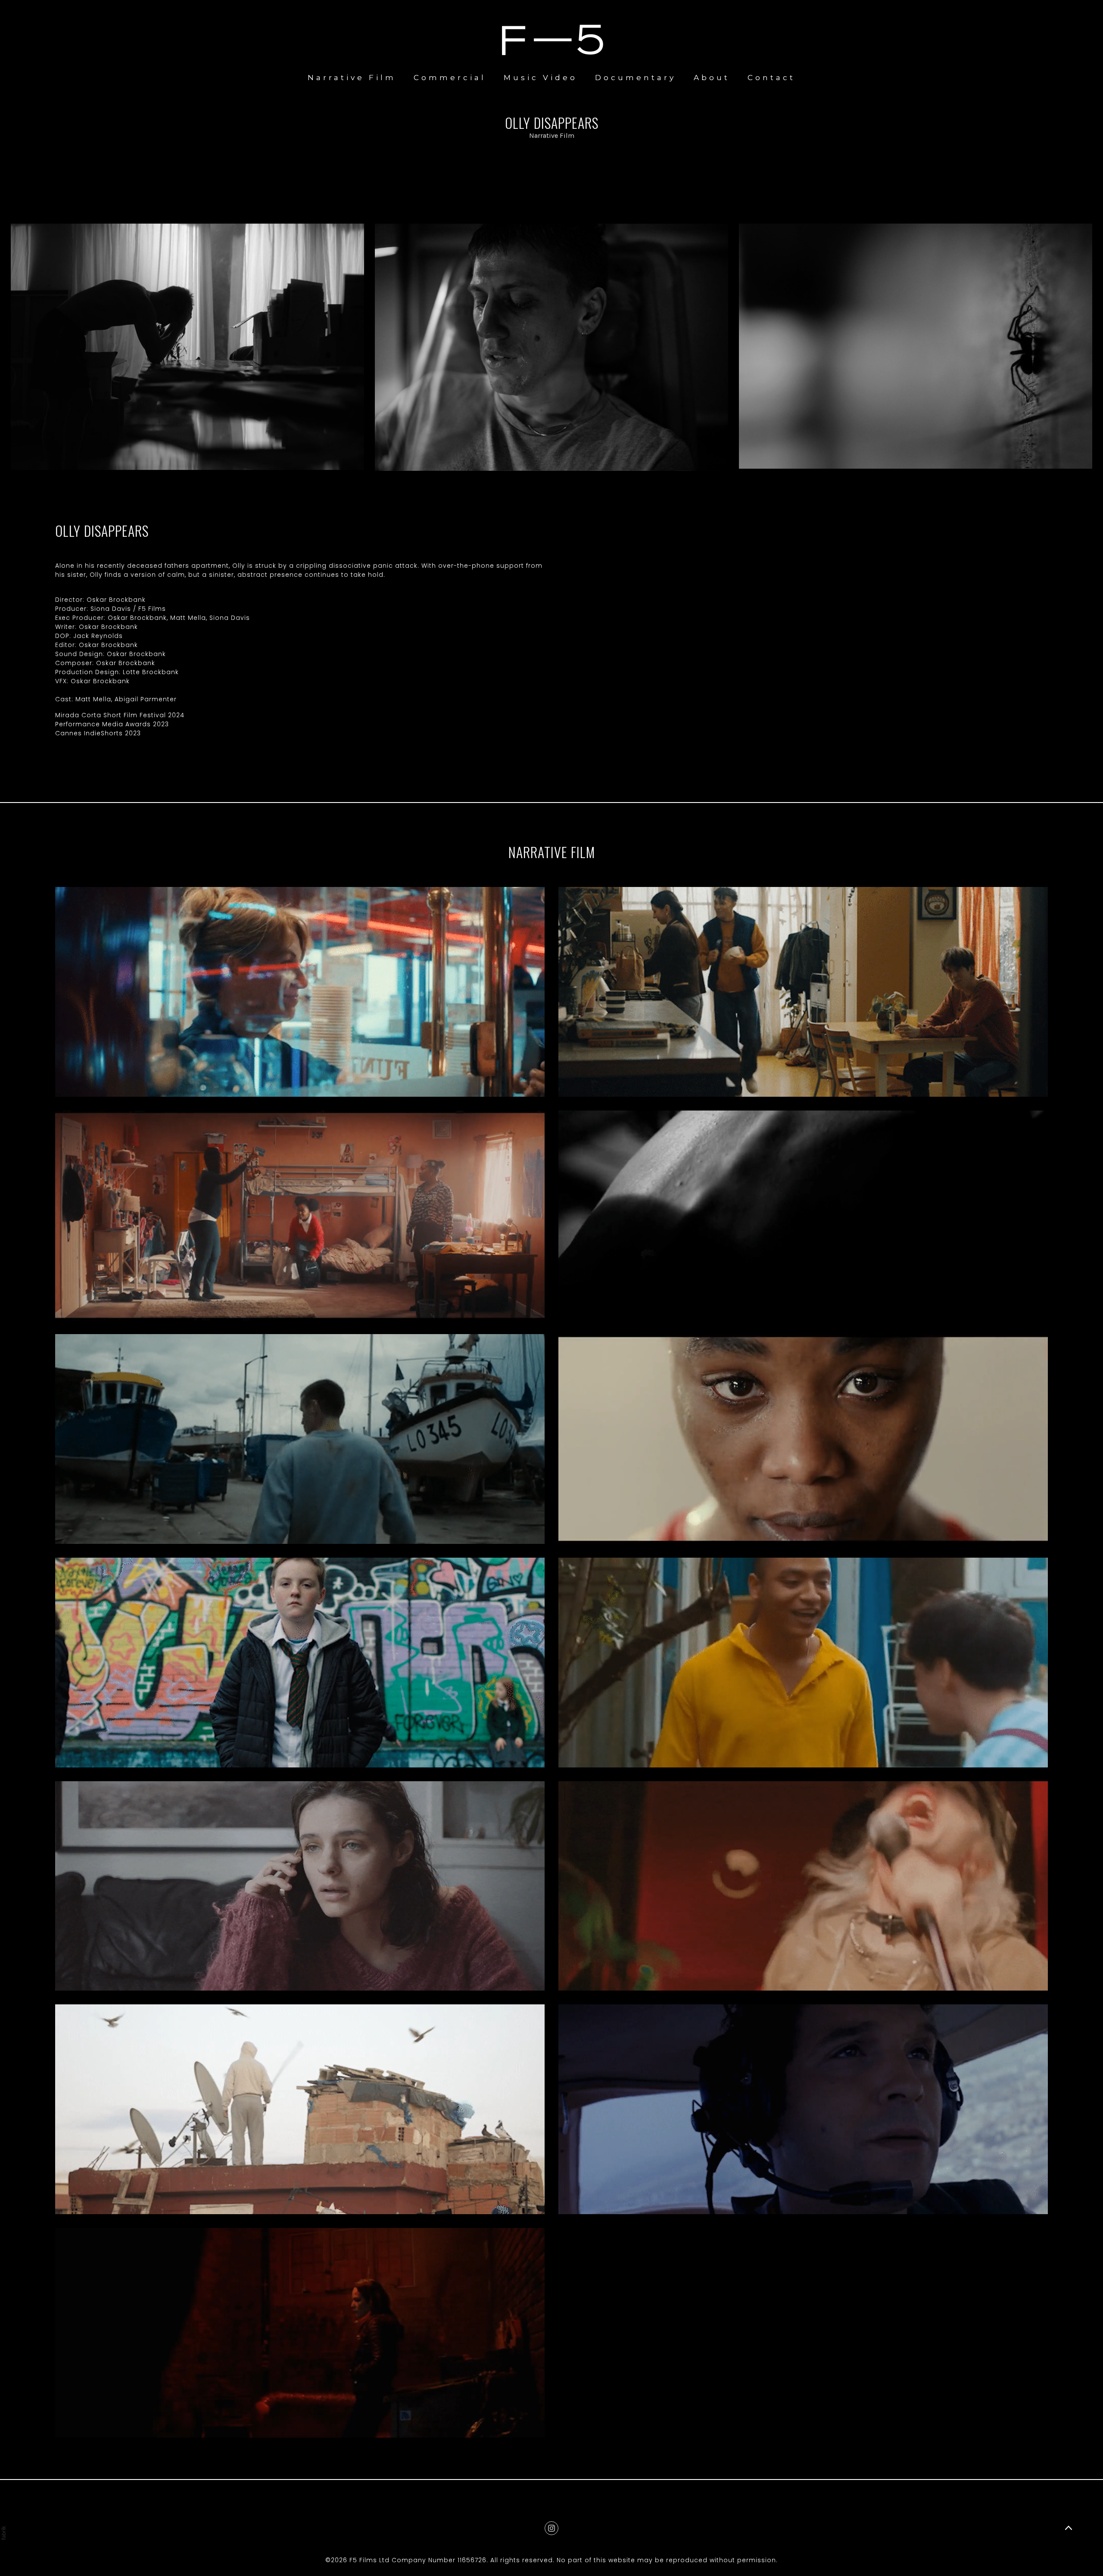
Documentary (636, 78)
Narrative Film (352, 78)
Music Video (541, 78)
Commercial (450, 78)
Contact (771, 78)
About (712, 78)
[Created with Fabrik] (3, 2533)
